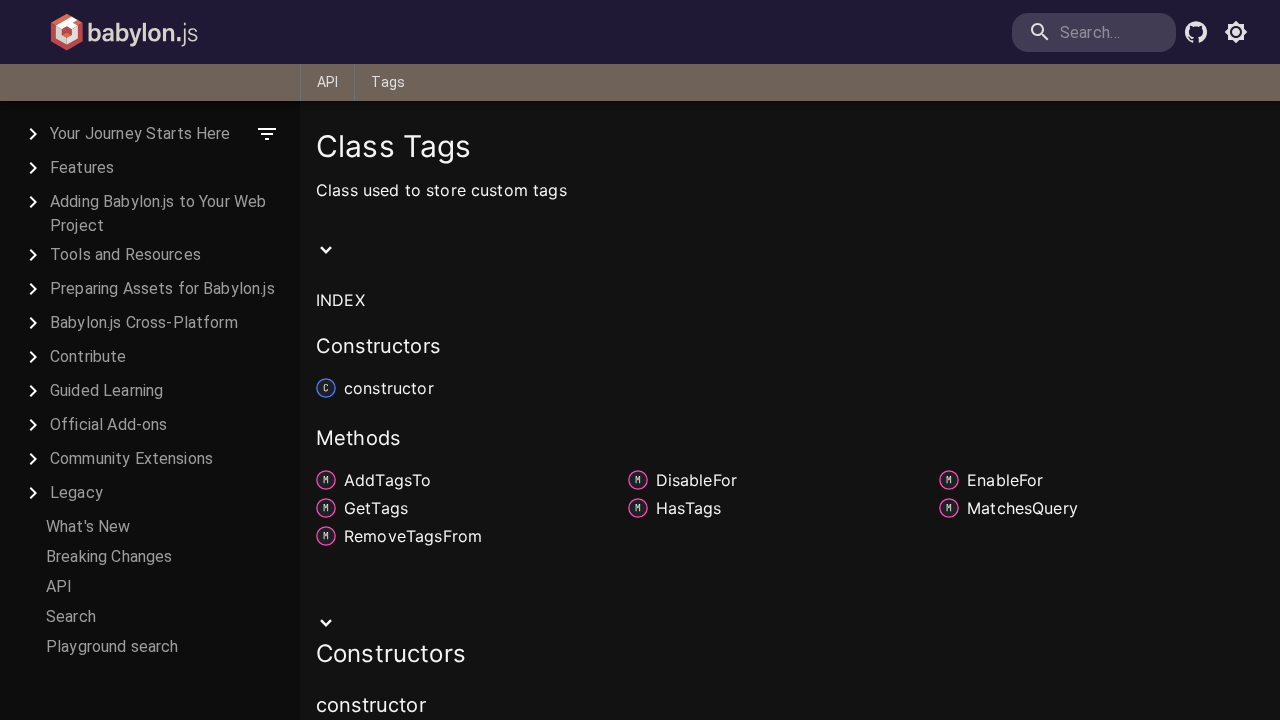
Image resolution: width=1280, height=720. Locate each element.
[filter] (267, 134)
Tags (388, 82)
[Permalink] (439, 707)
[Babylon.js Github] (1196, 32)
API (327, 82)
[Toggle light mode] (1236, 32)
